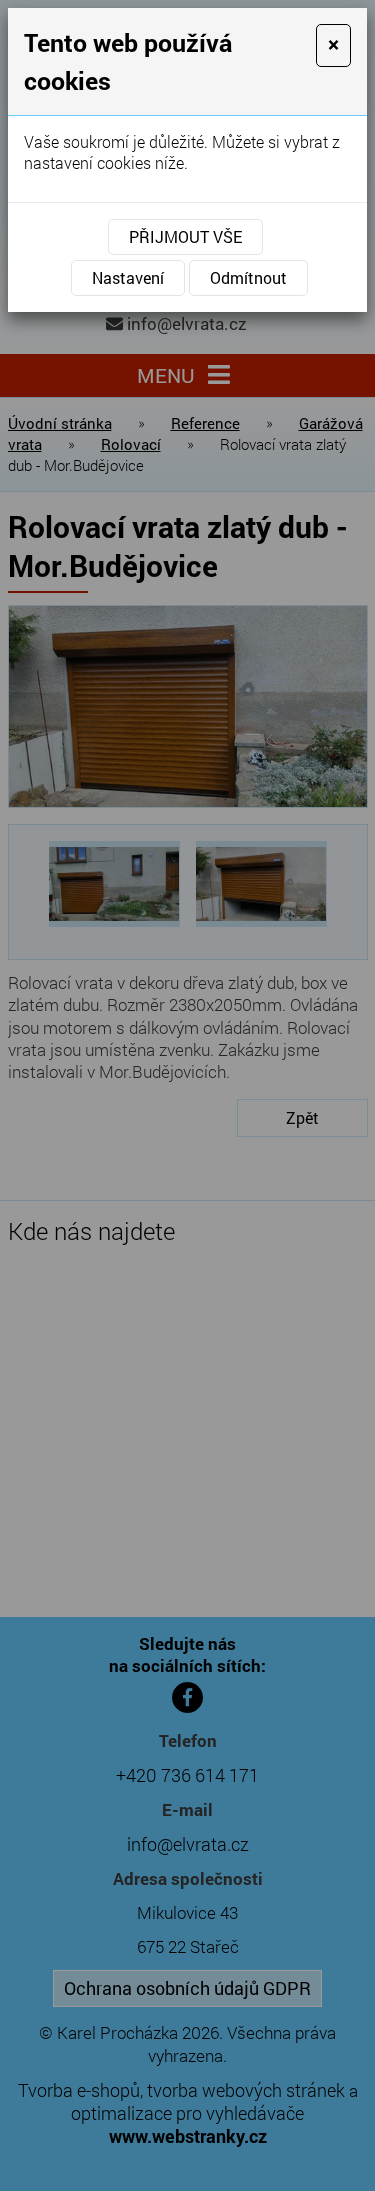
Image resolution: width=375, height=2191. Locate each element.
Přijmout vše (185, 236)
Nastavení (128, 277)
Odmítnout (248, 277)
